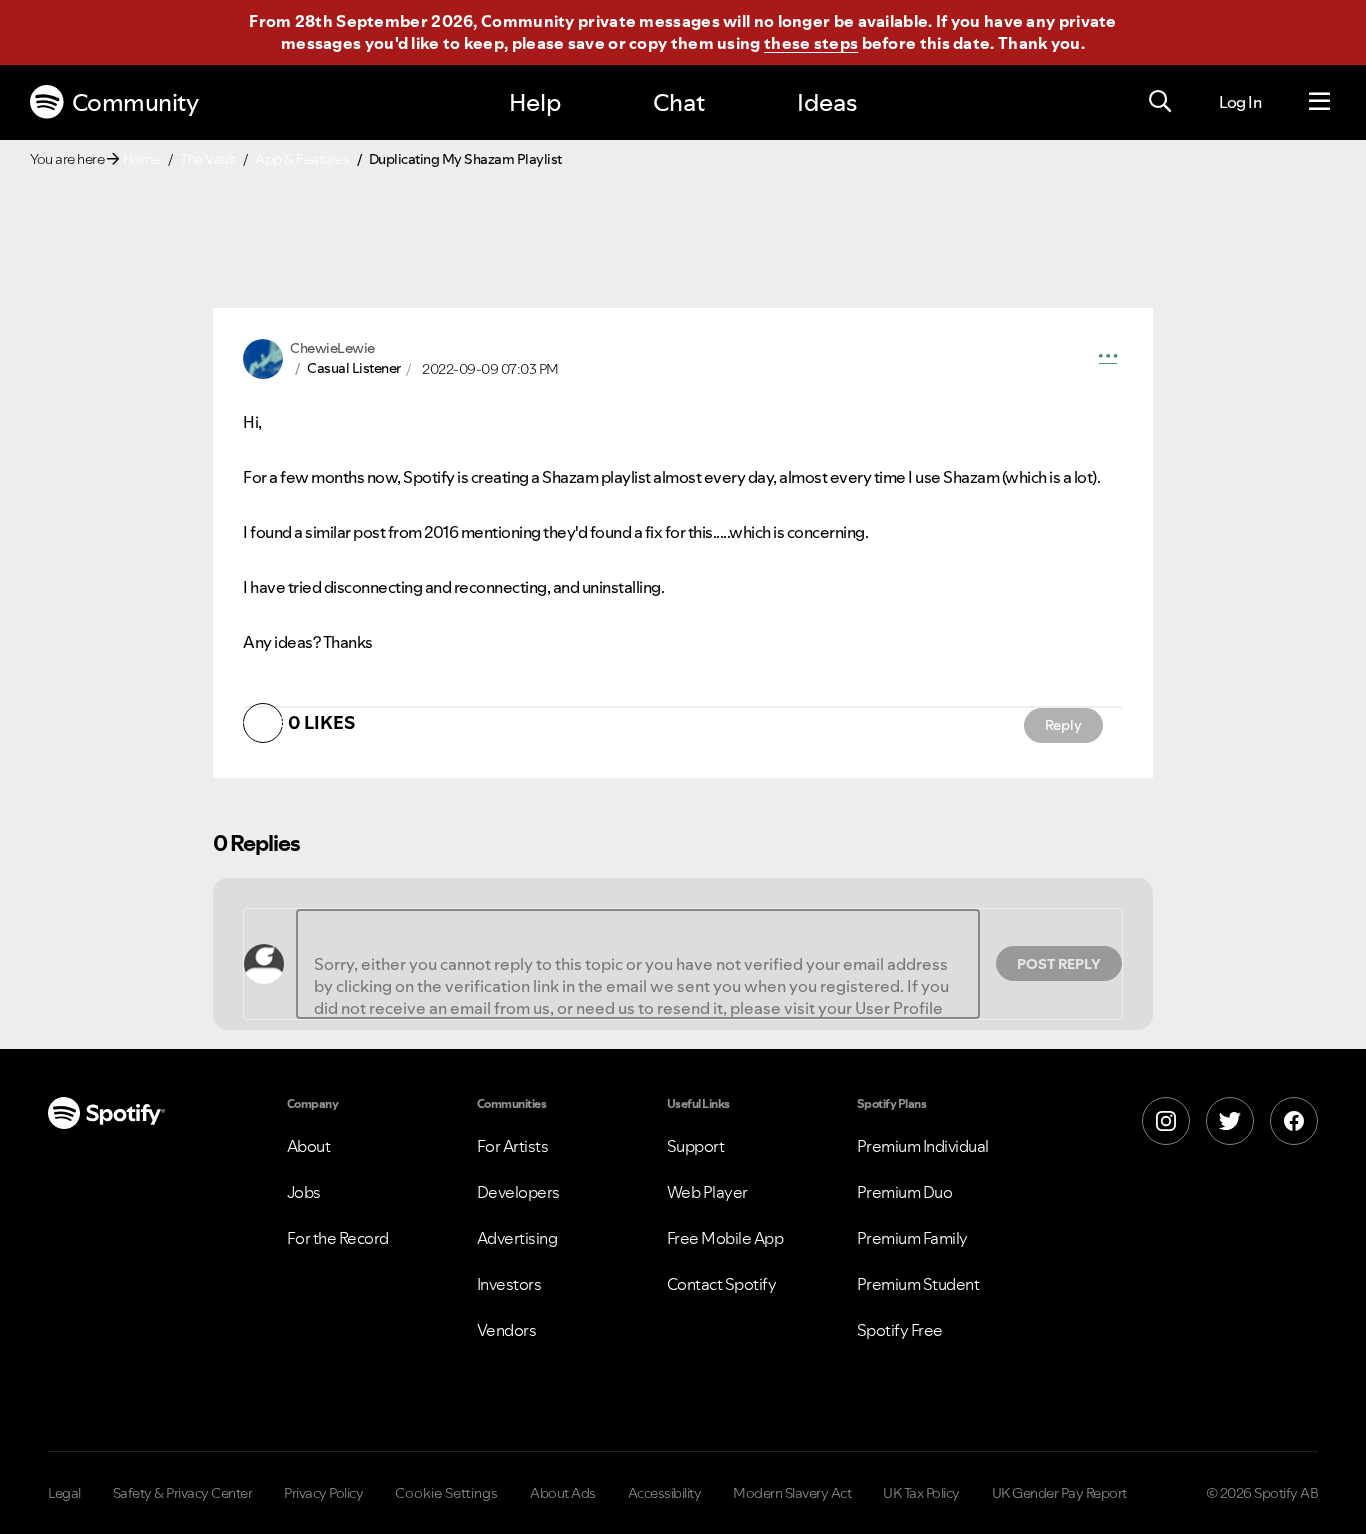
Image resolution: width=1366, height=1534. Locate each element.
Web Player (707, 1192)
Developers (518, 1192)
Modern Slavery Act (792, 1493)
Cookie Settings (446, 1493)
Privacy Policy (323, 1493)
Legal (64, 1493)
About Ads (563, 1493)
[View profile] (263, 357)
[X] (1230, 1121)
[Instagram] (1166, 1121)
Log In (1240, 102)
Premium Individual (923, 1146)
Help (535, 102)
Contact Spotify (722, 1284)
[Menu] (1319, 102)
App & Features (302, 159)
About (309, 1146)
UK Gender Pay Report (1059, 1493)
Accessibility (665, 1493)
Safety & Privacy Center (183, 1493)
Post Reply (1059, 964)
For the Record (338, 1238)
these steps (811, 43)
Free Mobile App (725, 1238)
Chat (679, 102)
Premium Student (918, 1284)
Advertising (517, 1238)
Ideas (827, 102)
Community (135, 102)
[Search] (1160, 102)
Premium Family (912, 1238)
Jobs (304, 1192)
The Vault (208, 159)
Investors (509, 1284)
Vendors (507, 1330)
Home (142, 159)
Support (696, 1146)
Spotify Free (900, 1330)
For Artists (513, 1146)
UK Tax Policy (921, 1493)
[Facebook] (1294, 1121)
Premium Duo (905, 1192)
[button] (1108, 359)
